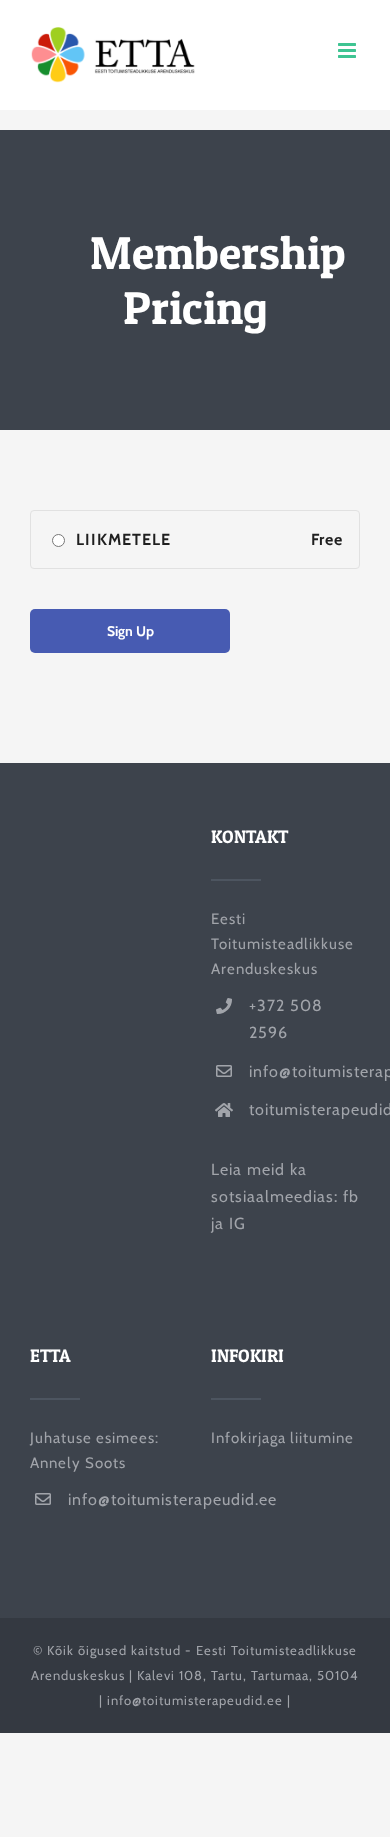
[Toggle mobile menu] (349, 50)
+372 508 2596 (286, 1019)
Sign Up (130, 631)
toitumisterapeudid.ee (304, 1109)
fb (351, 1196)
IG (237, 1223)
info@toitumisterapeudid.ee (304, 1071)
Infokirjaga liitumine (282, 1438)
